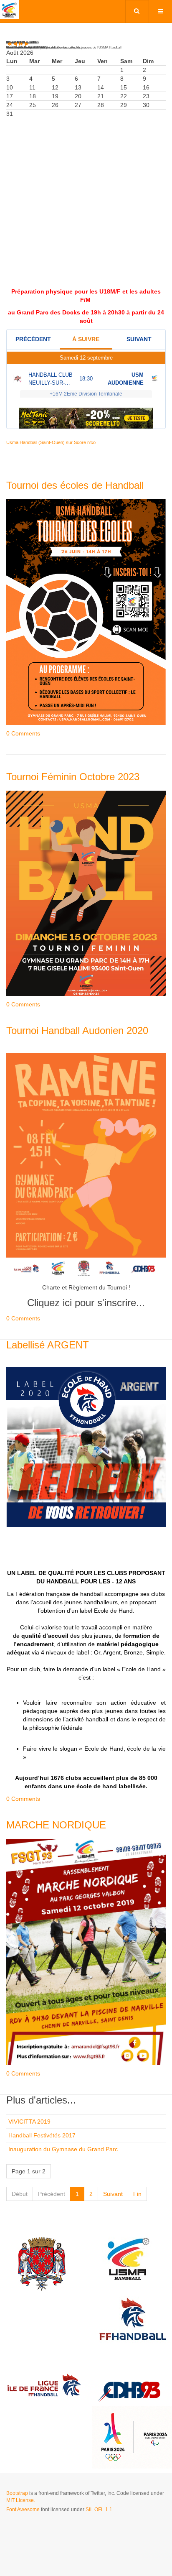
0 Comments (23, 733)
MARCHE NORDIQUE (56, 1825)
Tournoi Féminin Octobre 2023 (73, 777)
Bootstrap (17, 2493)
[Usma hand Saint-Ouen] (10, 10)
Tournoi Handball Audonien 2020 (77, 1030)
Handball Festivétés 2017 (42, 2135)
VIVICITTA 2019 (29, 2122)
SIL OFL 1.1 (99, 2510)
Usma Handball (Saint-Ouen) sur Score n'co (51, 442)
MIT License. (21, 2500)
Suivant (113, 2194)
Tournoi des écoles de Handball (75, 485)
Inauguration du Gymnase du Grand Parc (63, 2149)
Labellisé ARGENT (48, 1345)
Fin (137, 2194)
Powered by (44, 2532)
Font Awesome (23, 2510)
